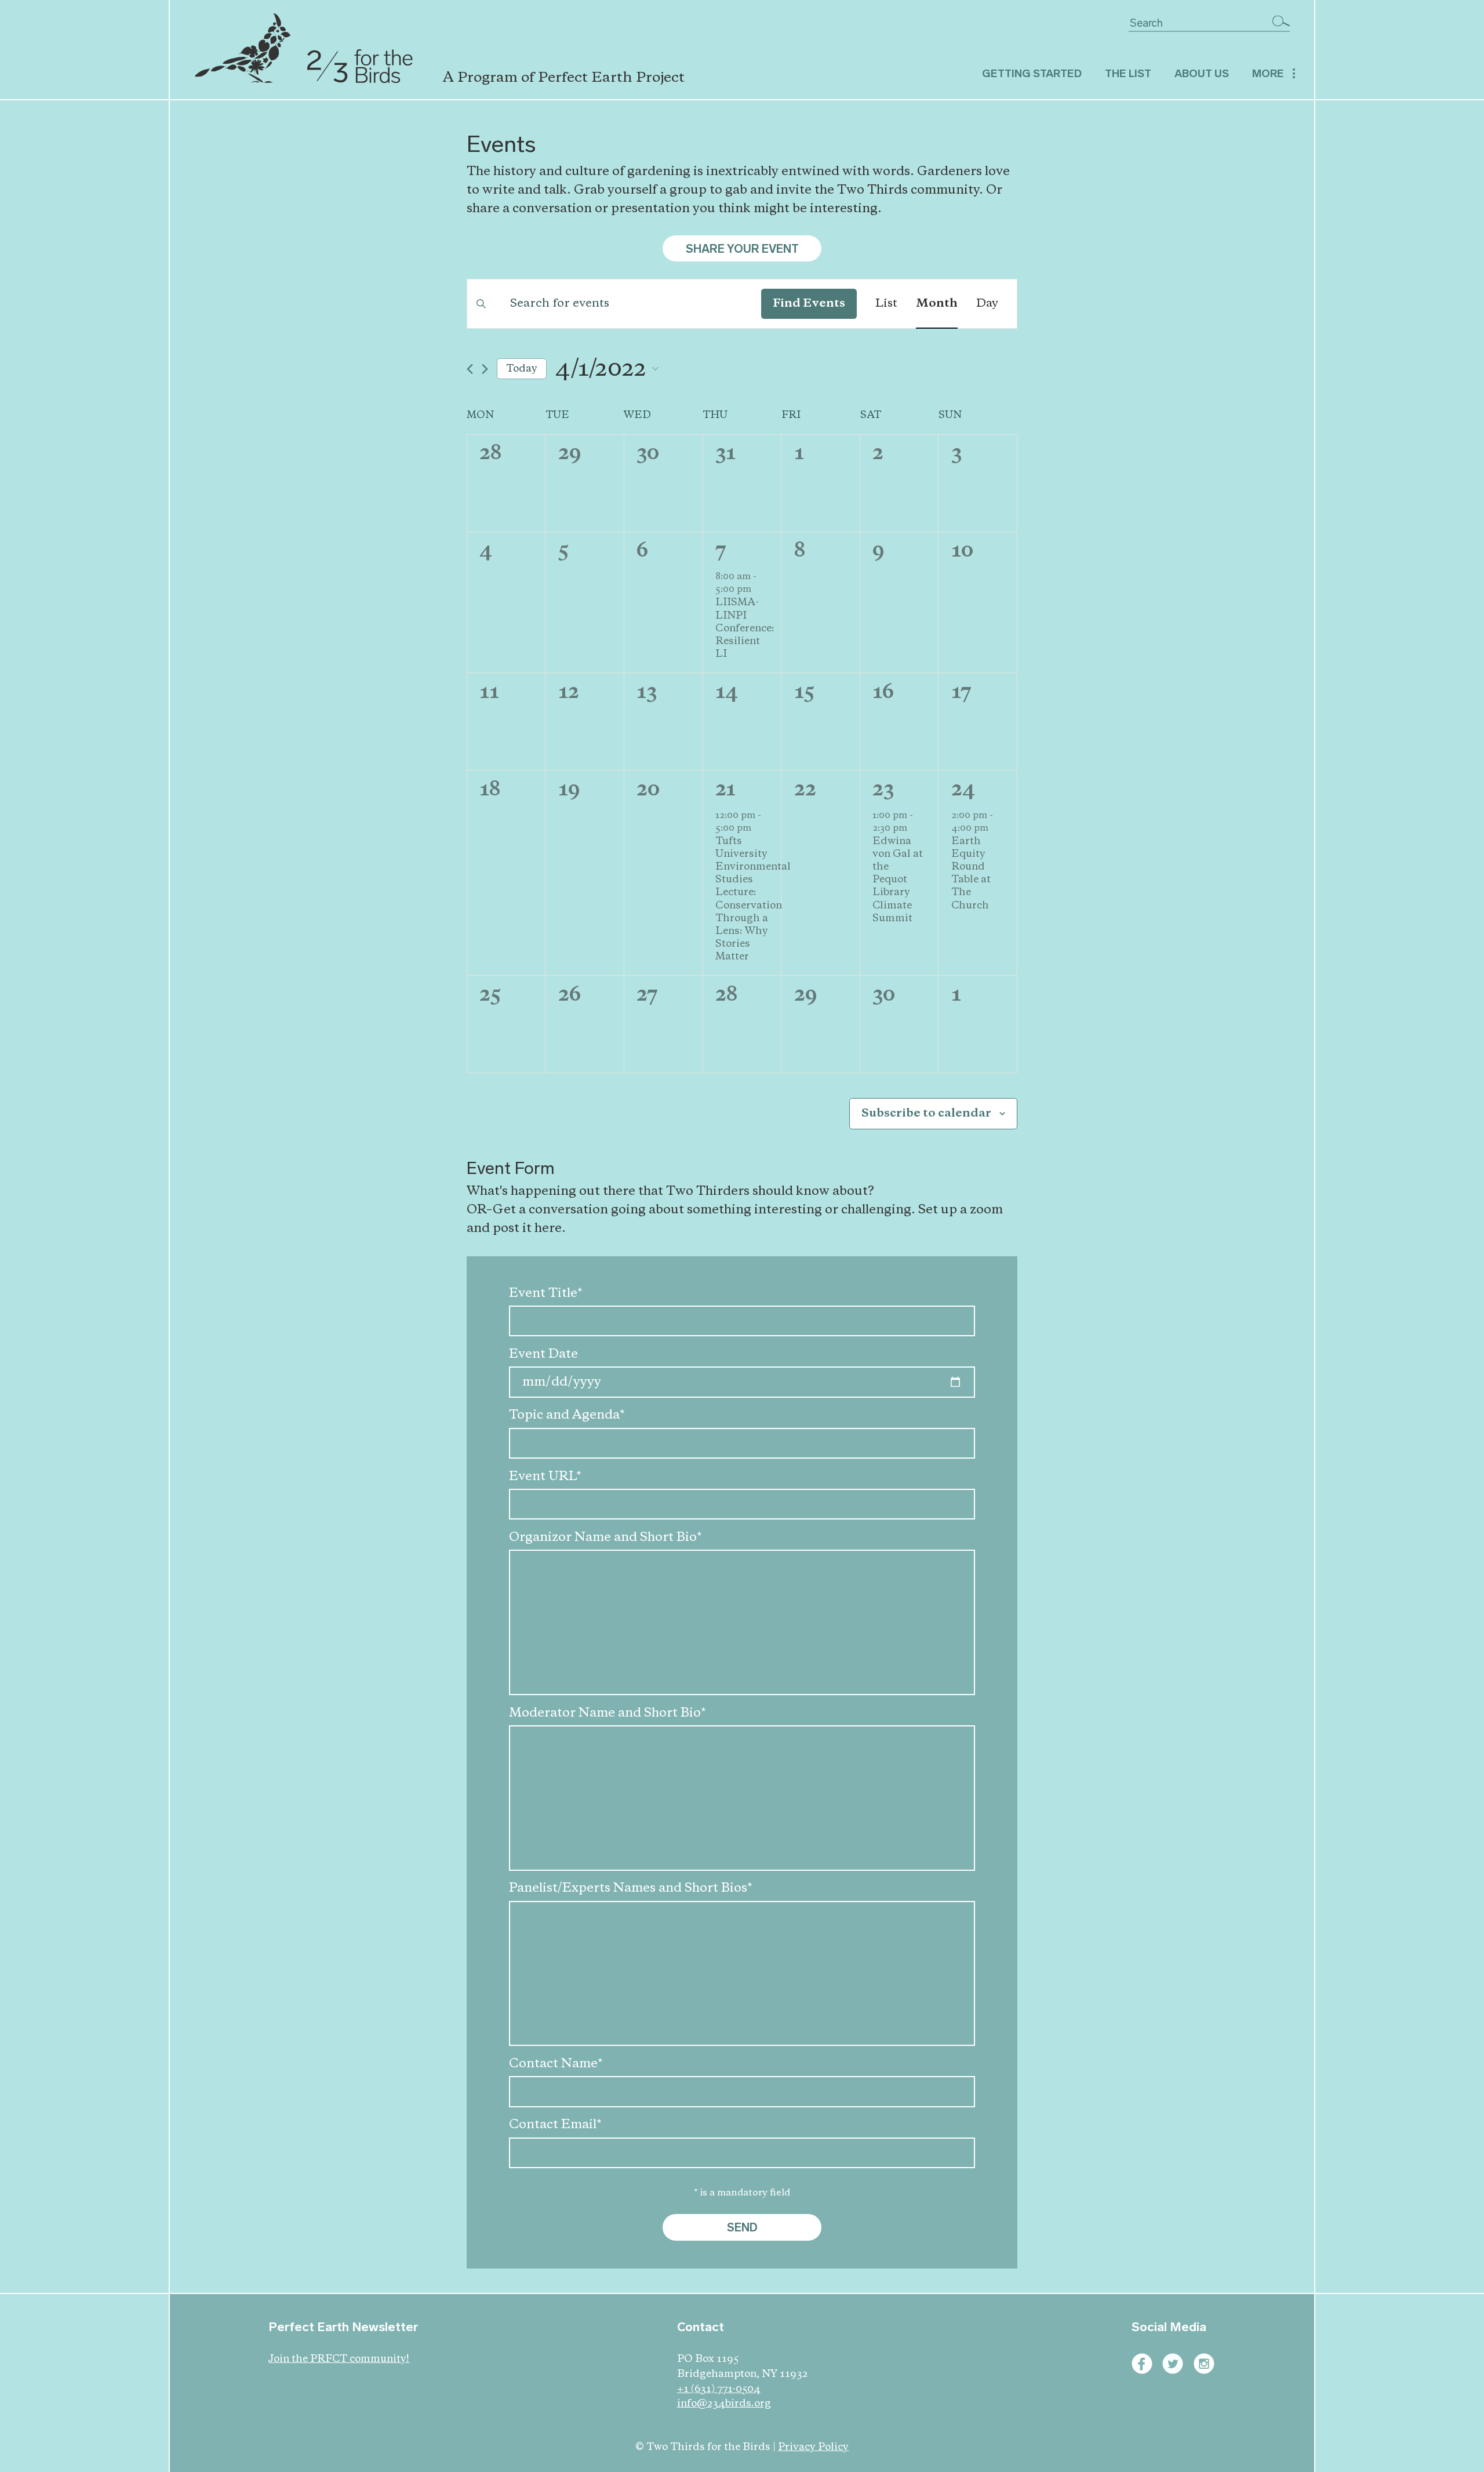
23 (883, 790)
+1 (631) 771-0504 (719, 2389)
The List (1128, 73)
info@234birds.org (724, 2404)
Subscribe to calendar (926, 1113)
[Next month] (485, 369)
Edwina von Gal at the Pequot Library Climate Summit (898, 879)
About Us (1202, 73)
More (1268, 73)
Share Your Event (742, 249)
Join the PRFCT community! (339, 2359)
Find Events (809, 303)
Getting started (1032, 73)
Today (522, 369)
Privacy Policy (813, 2447)
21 (725, 790)
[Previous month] (470, 369)
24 (963, 790)
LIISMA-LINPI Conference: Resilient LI (745, 628)
